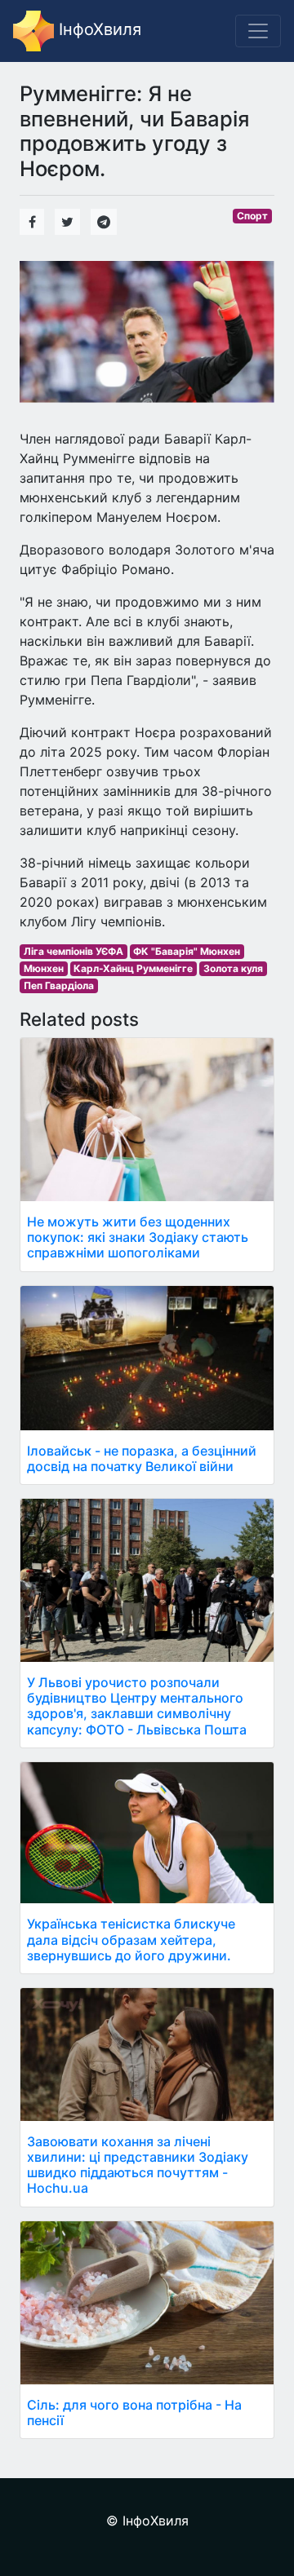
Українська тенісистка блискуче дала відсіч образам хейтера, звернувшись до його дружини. (131, 1939)
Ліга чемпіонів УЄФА (73, 951)
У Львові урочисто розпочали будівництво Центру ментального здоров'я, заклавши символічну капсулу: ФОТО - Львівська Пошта (137, 1706)
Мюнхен (44, 968)
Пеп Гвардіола (59, 985)
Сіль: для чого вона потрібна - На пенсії (134, 2413)
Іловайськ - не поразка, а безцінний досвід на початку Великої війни (142, 1458)
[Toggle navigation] (258, 31)
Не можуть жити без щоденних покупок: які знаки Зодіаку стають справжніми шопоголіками (138, 1237)
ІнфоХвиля (98, 29)
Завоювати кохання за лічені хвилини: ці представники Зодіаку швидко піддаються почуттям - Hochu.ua (138, 2165)
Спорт (252, 216)
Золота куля (233, 968)
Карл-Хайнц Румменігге (133, 968)
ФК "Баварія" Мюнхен (187, 951)
